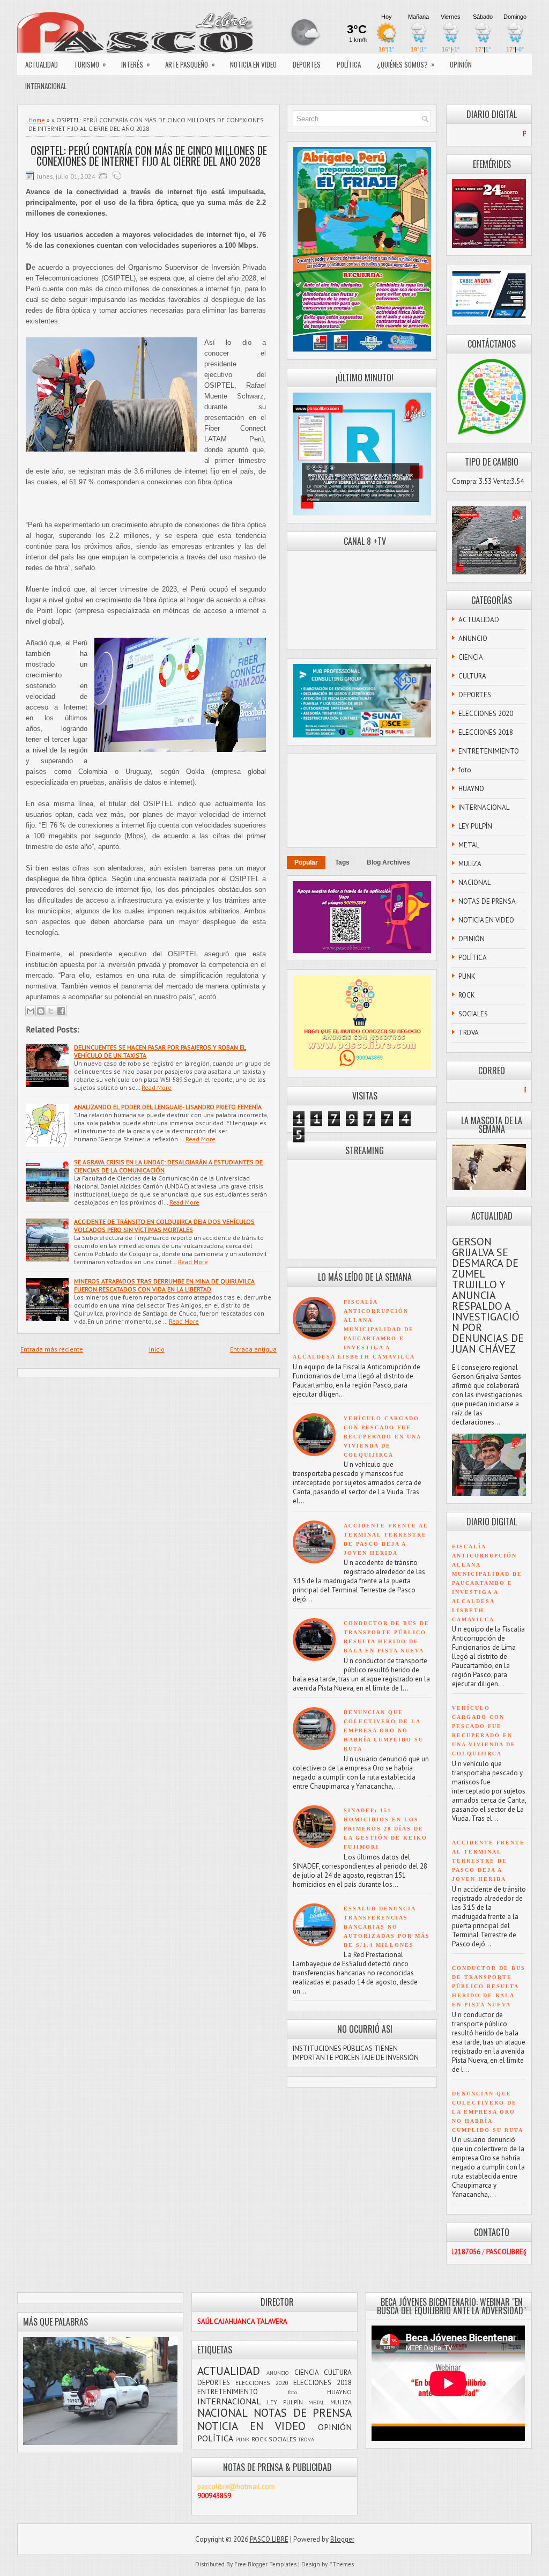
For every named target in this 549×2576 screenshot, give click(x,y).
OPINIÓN (461, 64)
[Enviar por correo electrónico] (31, 1011)
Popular (306, 862)
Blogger (342, 2539)
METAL (469, 845)
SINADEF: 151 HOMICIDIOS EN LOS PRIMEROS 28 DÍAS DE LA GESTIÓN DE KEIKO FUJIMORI (385, 1829)
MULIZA (470, 864)
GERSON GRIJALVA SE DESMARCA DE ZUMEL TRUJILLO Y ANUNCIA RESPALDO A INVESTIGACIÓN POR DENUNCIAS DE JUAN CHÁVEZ (488, 1295)
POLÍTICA (349, 64)
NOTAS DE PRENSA (487, 901)
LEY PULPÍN (475, 826)
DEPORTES (307, 64)
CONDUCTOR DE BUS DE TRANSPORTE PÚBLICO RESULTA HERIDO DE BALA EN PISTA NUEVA (489, 1986)
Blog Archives (388, 862)
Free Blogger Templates (265, 2564)
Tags (342, 862)
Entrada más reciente (52, 1349)
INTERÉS (136, 64)
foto (465, 770)
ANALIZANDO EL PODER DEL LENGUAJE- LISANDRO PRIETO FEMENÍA (168, 1107)
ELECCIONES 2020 (486, 714)
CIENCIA (471, 657)
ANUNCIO (473, 639)
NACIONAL (474, 883)
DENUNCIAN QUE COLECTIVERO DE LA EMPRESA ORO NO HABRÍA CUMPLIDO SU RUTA (384, 1730)
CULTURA (472, 676)
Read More (157, 1087)
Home (37, 120)
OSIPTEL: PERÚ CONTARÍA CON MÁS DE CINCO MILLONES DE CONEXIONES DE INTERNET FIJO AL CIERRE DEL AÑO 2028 (149, 156)
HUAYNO (471, 789)
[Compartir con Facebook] (61, 1011)
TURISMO (90, 64)
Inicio (157, 1349)
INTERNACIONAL (46, 86)
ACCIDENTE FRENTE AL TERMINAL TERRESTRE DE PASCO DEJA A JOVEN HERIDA (488, 1861)
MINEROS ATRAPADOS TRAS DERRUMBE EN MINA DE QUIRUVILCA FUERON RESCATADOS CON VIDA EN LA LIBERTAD (164, 1285)
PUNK (467, 976)
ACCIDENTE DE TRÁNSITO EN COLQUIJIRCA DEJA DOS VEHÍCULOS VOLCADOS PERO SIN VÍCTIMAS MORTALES (164, 1226)
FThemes (342, 2564)
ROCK (467, 995)
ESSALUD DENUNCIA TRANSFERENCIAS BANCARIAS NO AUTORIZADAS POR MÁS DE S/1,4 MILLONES (387, 1927)
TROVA (469, 1033)
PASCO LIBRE (269, 2539)
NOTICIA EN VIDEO (253, 64)
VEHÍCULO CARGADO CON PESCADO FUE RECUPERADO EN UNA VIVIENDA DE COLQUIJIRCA (382, 1437)
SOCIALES (473, 1014)
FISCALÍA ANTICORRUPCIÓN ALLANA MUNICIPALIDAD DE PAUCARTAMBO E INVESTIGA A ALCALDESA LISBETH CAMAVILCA (354, 1329)
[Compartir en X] (51, 1011)
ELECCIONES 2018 (486, 732)
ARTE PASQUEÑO (190, 64)
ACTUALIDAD (42, 64)
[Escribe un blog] (41, 1011)
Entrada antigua (253, 1349)
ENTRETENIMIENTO (489, 751)
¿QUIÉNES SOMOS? (406, 64)
